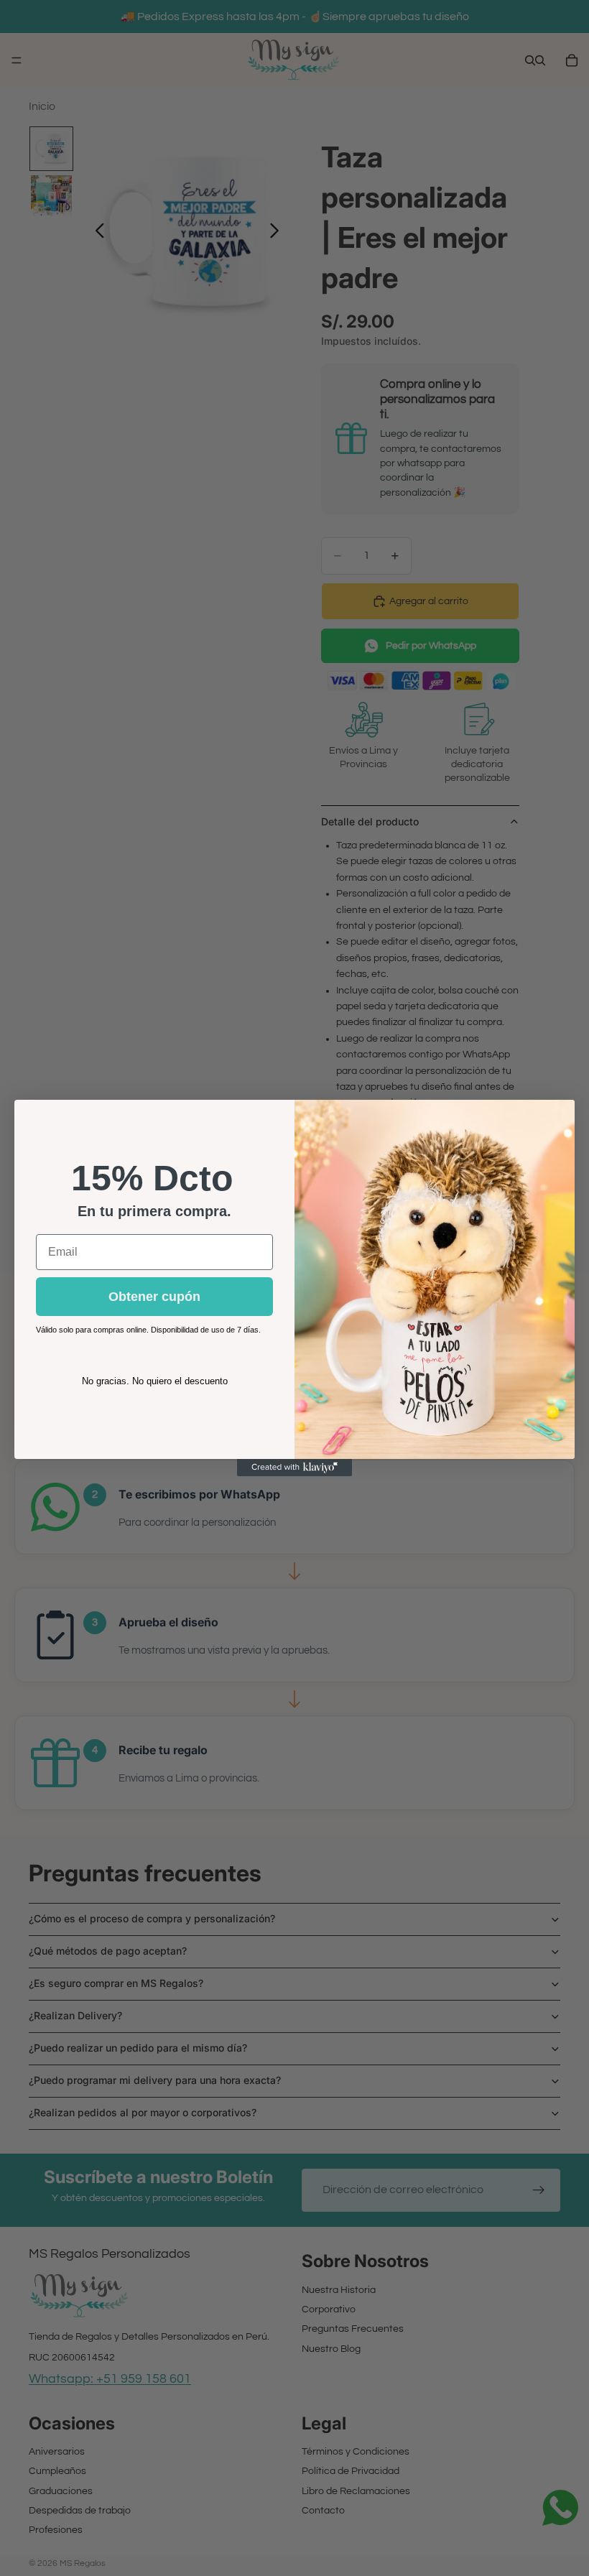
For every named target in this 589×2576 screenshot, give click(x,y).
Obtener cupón (154, 1297)
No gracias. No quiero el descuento (155, 1381)
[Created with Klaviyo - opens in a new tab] (294, 1468)
